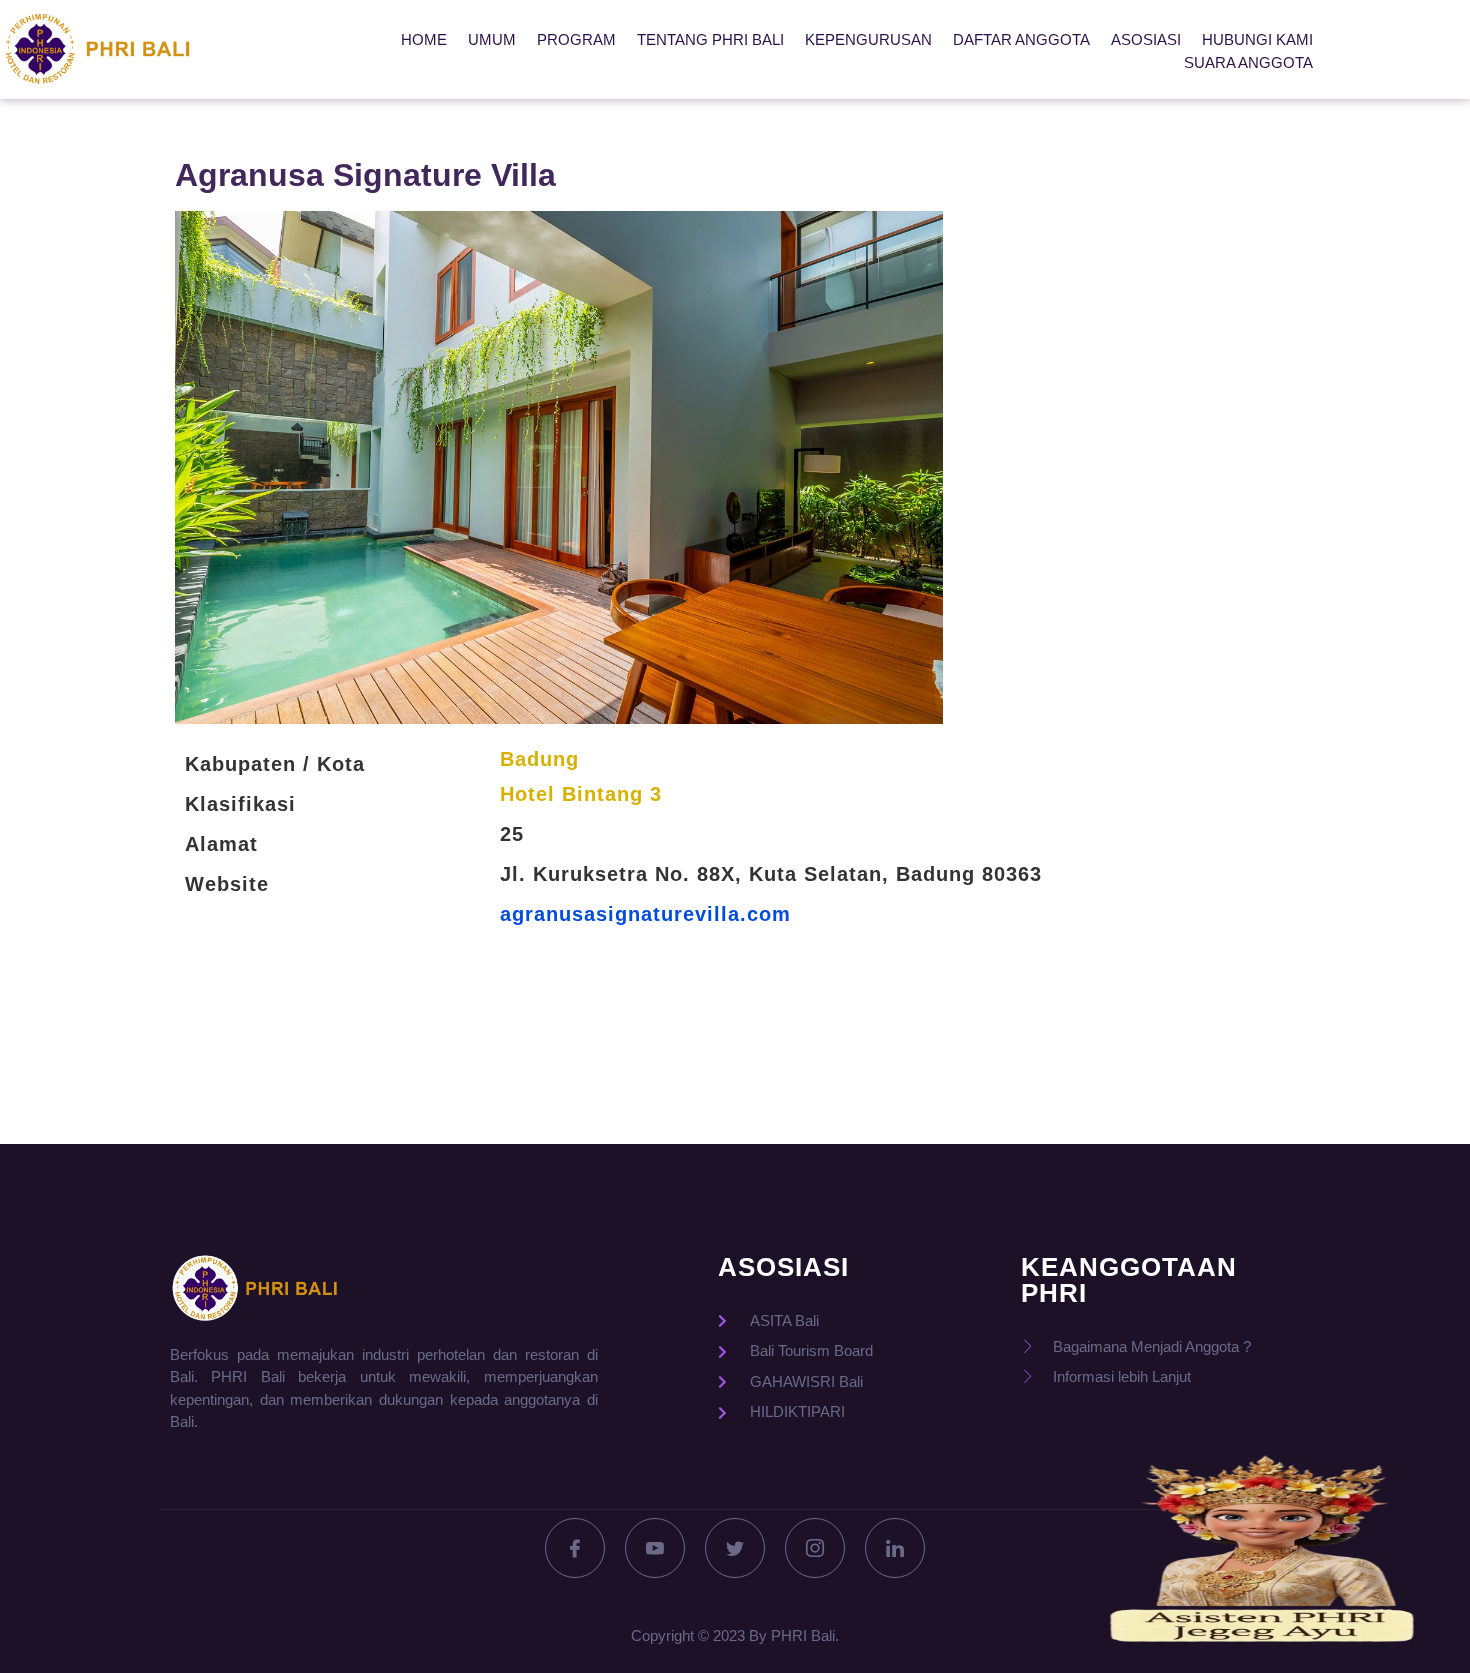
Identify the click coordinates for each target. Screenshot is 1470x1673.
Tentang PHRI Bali (710, 39)
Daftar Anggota (1021, 39)
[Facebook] (575, 1548)
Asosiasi (1146, 39)
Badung (539, 759)
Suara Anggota (1248, 62)
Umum (492, 39)
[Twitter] (735, 1548)
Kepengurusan (868, 39)
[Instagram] (815, 1548)
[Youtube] (655, 1548)
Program (576, 39)
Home (424, 39)
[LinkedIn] (895, 1548)
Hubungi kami (1257, 39)
